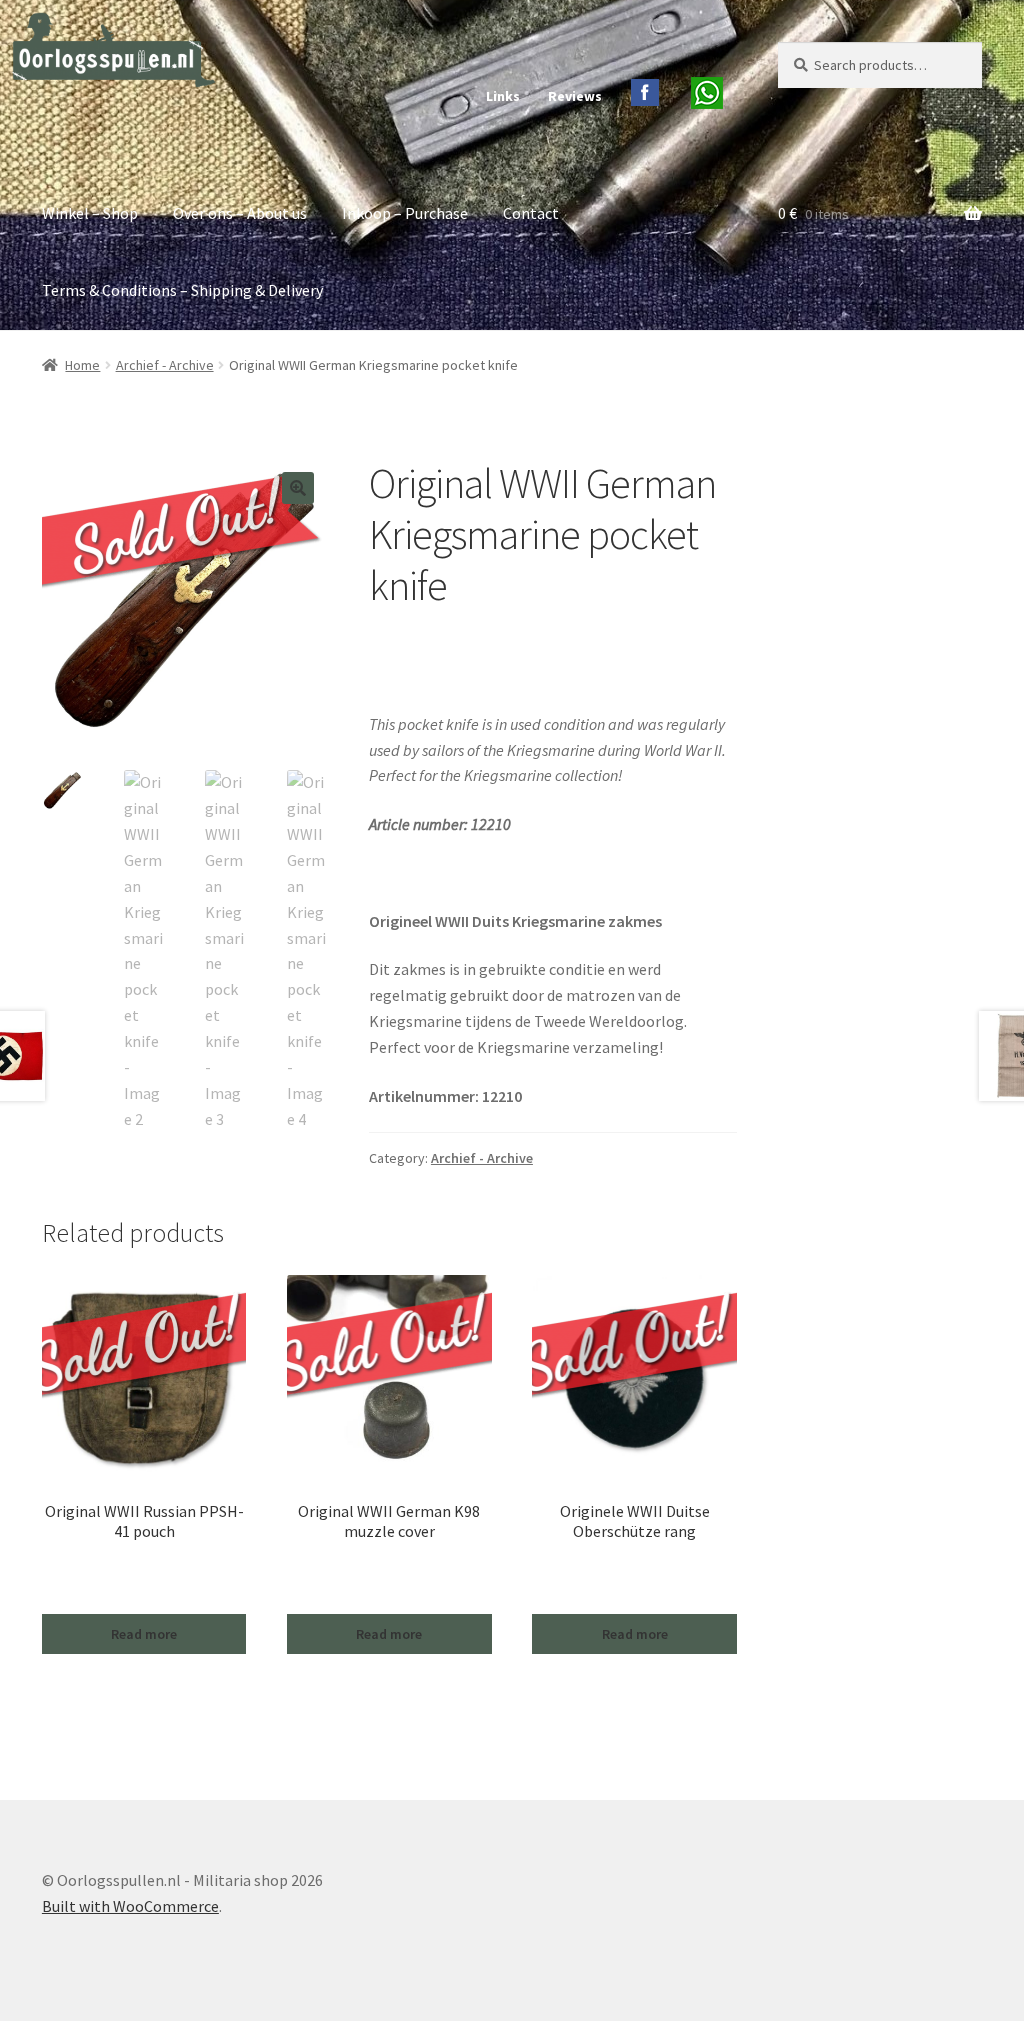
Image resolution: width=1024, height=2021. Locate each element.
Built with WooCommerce (130, 1906)
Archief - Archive (165, 365)
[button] (298, 488)
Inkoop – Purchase (405, 213)
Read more (144, 1634)
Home (82, 365)
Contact (531, 213)
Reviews (575, 96)
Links (503, 96)
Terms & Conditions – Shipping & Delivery (182, 290)
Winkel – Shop (90, 213)
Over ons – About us (240, 213)
